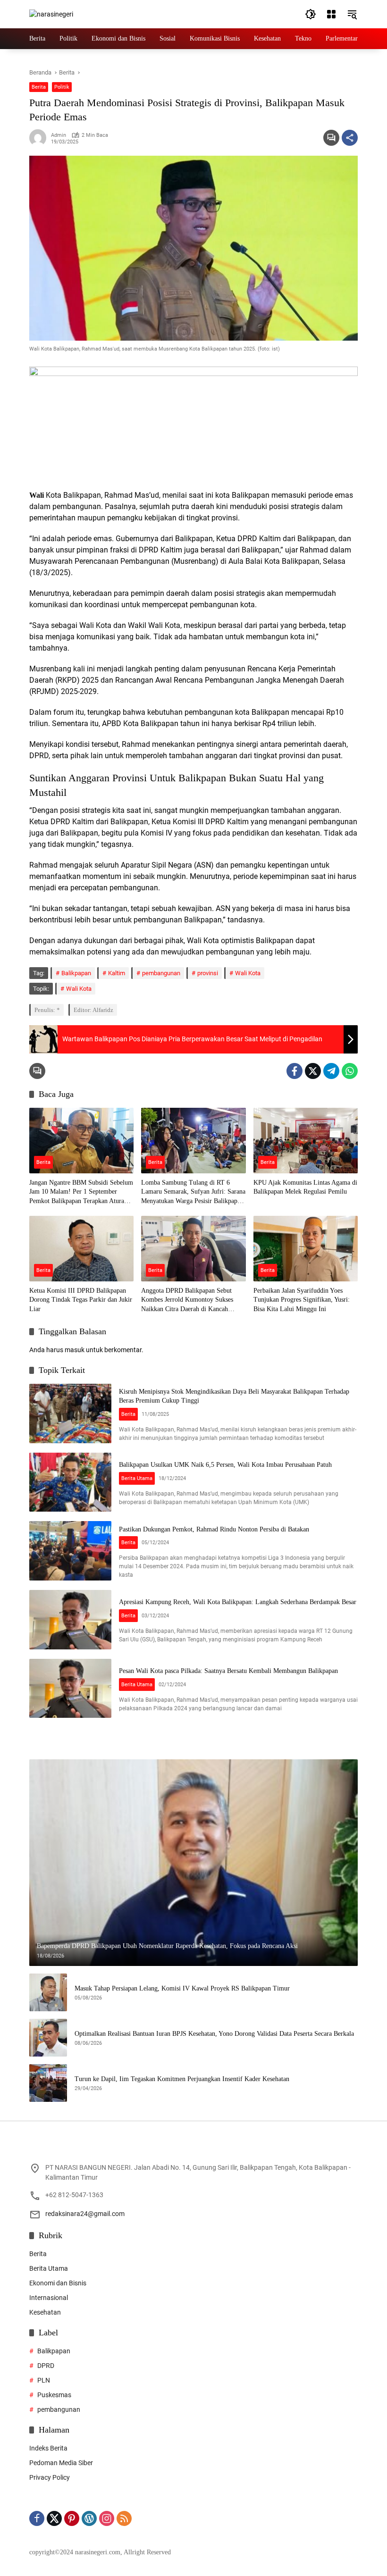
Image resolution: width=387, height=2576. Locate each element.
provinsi (208, 973)
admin (59, 135)
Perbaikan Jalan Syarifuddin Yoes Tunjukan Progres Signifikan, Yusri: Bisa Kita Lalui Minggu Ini (302, 1300)
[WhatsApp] (350, 1071)
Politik (62, 87)
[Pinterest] (72, 2518)
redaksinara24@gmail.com (85, 2214)
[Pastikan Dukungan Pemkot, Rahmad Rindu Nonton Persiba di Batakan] (70, 1551)
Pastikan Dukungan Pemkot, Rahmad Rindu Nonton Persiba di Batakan (214, 1529)
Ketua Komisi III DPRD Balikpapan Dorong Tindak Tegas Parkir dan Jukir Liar (81, 1300)
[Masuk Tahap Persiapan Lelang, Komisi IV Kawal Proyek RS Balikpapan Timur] (48, 1992)
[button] (311, 14)
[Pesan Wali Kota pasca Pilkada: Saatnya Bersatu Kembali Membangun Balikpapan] (70, 1689)
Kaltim (117, 973)
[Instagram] (107, 2518)
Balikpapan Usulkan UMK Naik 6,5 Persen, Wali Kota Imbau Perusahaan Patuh (225, 1465)
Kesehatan (45, 2312)
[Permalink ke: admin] (40, 138)
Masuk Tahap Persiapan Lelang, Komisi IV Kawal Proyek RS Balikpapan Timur (182, 1988)
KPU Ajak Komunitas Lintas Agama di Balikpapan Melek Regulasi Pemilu (305, 1187)
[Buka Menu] (331, 14)
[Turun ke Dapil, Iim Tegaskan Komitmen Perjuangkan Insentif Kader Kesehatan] (48, 2083)
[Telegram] (331, 1071)
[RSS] (124, 2518)
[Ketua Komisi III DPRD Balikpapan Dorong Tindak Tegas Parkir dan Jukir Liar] (81, 1249)
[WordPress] (89, 2518)
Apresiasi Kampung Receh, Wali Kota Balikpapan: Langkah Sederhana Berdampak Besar (238, 1602)
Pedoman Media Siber (61, 2463)
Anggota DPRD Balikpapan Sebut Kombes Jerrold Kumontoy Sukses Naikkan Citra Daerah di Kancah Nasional (187, 1301)
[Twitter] (313, 1071)
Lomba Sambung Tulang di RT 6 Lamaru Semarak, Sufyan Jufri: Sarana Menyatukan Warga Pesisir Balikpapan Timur (193, 1192)
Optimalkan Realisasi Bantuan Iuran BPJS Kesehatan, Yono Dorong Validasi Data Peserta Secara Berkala (214, 2034)
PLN (44, 2380)
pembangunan (161, 973)
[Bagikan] (350, 138)
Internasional (49, 2298)
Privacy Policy (50, 2477)
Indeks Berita (48, 2448)
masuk (75, 1350)
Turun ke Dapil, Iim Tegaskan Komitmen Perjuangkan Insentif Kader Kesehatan (182, 2079)
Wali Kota (248, 973)
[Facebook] (294, 1071)
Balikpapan (76, 973)
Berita (39, 87)
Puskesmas (54, 2395)
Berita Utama (137, 1478)
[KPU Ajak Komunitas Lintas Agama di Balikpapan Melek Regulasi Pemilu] (306, 1141)
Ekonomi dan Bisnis (58, 2283)
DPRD (46, 2366)
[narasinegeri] (51, 14)
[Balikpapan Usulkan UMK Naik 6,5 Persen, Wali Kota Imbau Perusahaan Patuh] (70, 1482)
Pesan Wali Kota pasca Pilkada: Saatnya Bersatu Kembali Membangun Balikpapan (228, 1671)
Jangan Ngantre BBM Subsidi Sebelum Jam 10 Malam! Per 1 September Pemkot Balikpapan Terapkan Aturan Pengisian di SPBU (81, 1192)
